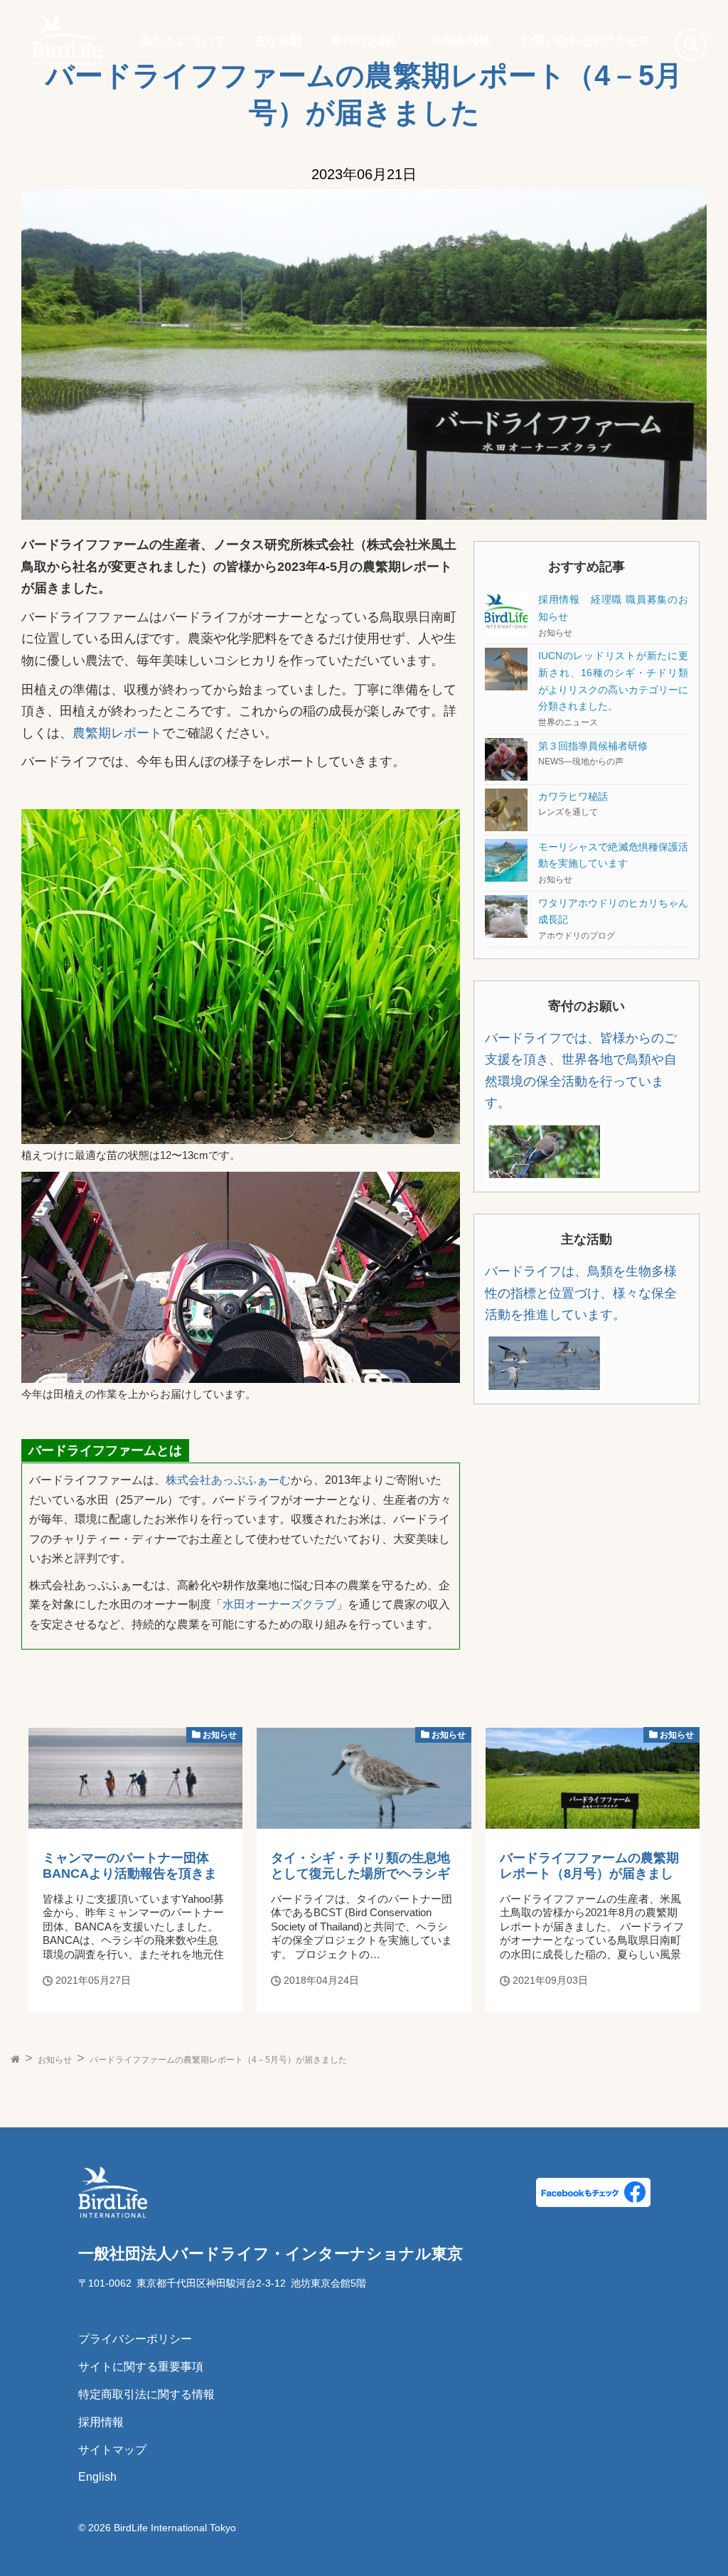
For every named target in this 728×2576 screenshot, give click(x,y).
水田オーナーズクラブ (279, 1604)
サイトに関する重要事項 (141, 2367)
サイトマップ (112, 2450)
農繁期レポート (117, 733)
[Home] (68, 41)
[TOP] (15, 2060)
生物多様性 (462, 41)
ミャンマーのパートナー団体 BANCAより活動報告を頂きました (130, 1874)
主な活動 (278, 41)
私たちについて (183, 41)
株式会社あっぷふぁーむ (228, 1480)
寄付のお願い (367, 41)
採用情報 (101, 2422)
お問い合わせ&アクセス (585, 41)
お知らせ (219, 1735)
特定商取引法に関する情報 (146, 2394)
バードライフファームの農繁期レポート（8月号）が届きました (589, 1874)
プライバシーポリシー (135, 2339)
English (97, 2477)
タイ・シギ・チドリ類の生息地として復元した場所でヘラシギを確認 (360, 1874)
